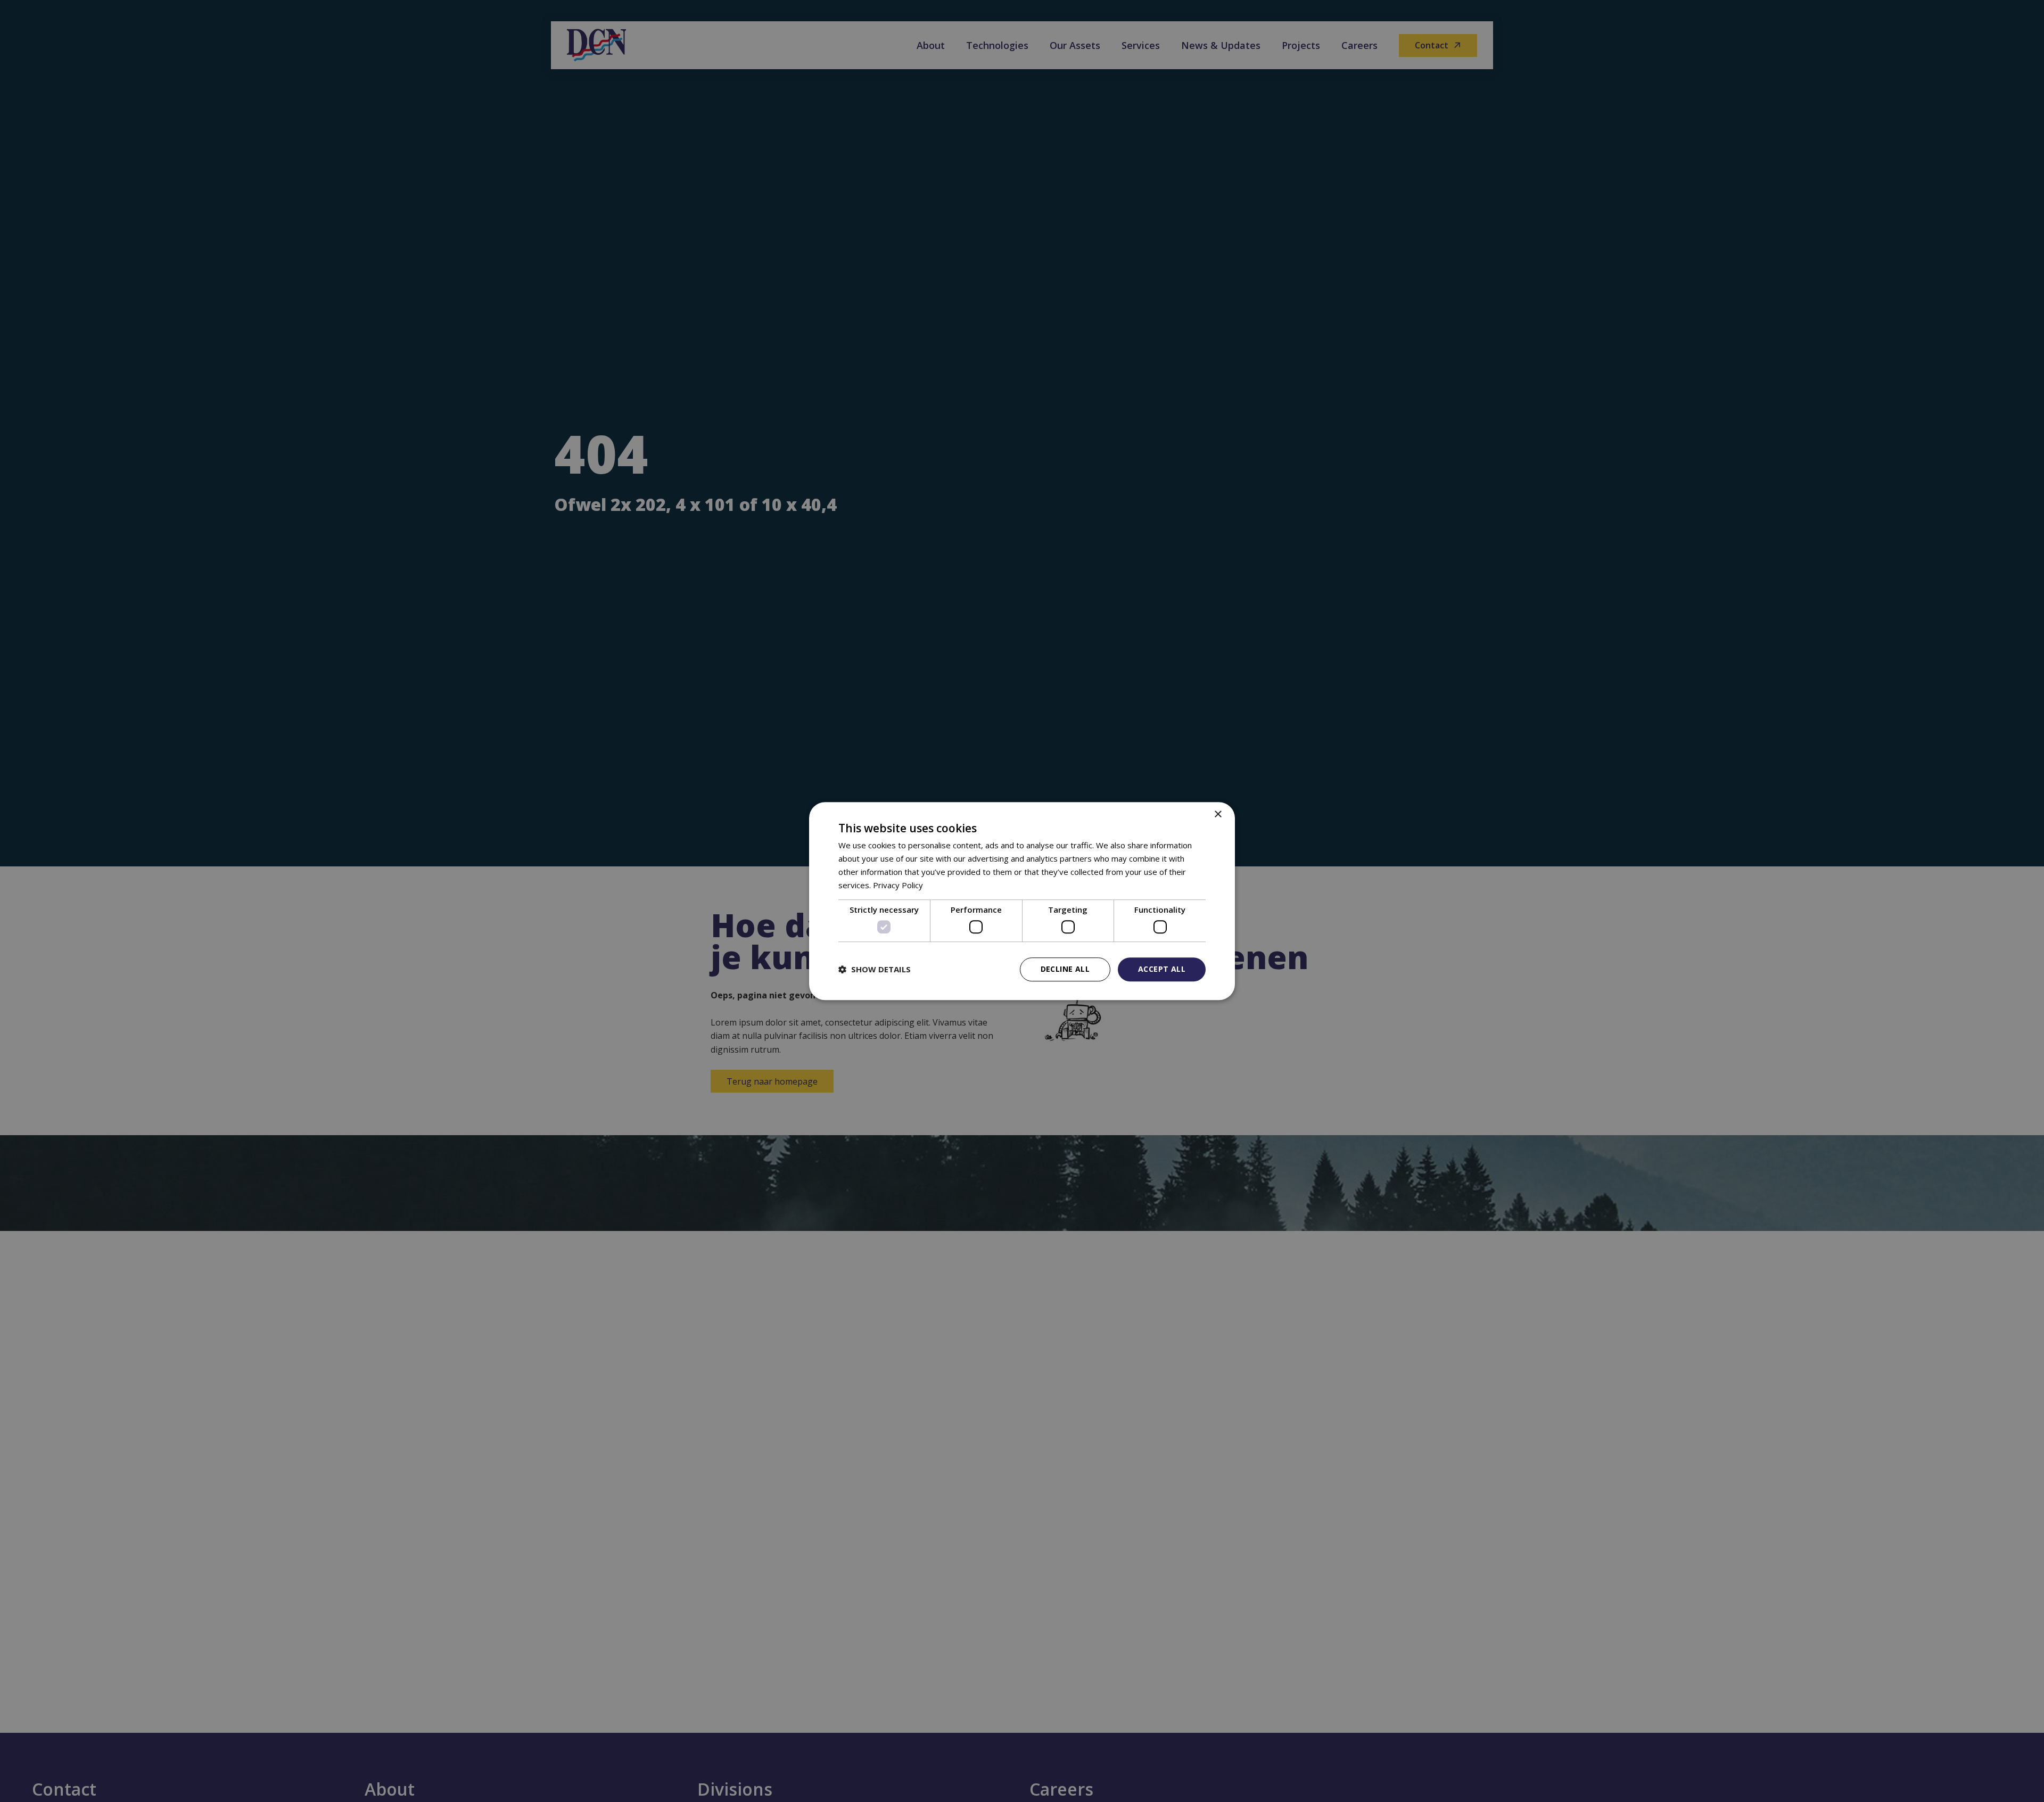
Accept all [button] (1162, 969)
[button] (875, 969)
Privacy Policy (898, 885)
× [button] (1218, 815)
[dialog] (1022, 901)
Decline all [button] (1065, 969)
